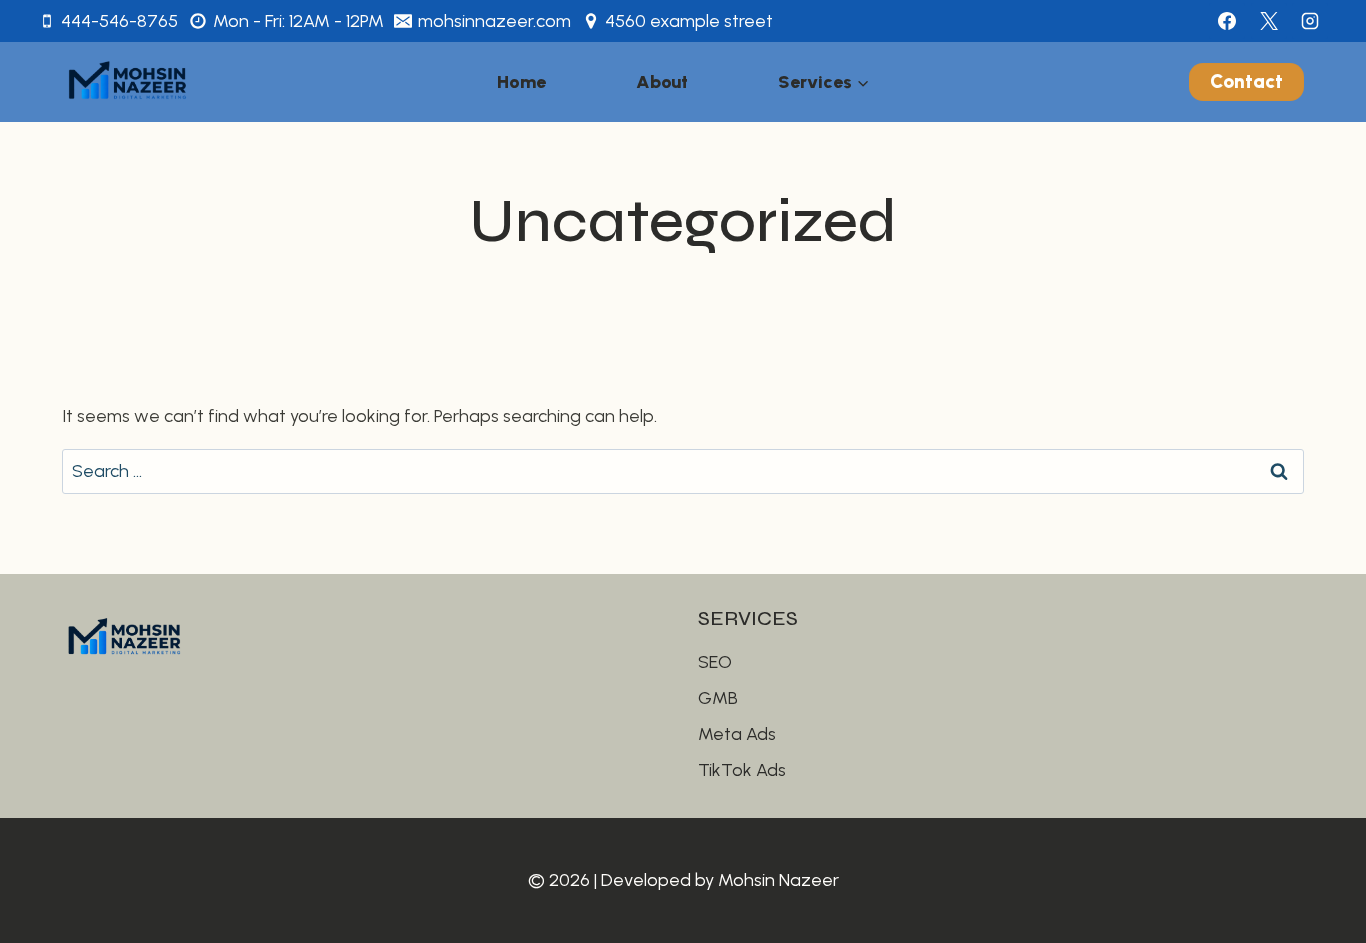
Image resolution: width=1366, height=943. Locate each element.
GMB (718, 698)
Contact (1246, 81)
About (662, 82)
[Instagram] (1310, 21)
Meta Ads (737, 734)
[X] (1269, 21)
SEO (715, 662)
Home (521, 82)
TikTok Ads (742, 770)
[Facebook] (1227, 21)
